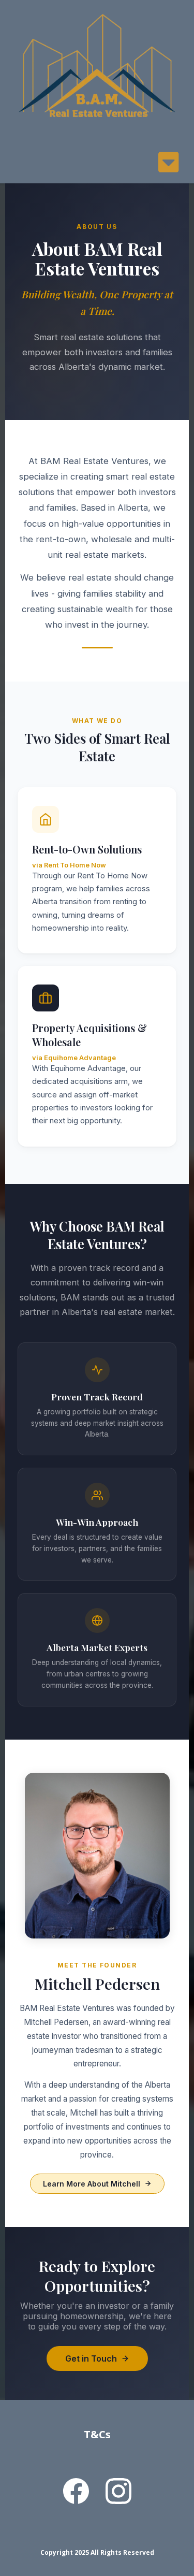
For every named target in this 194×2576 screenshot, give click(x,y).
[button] (168, 165)
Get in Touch (91, 2358)
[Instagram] (118, 2491)
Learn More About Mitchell (92, 2184)
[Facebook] (76, 2491)
